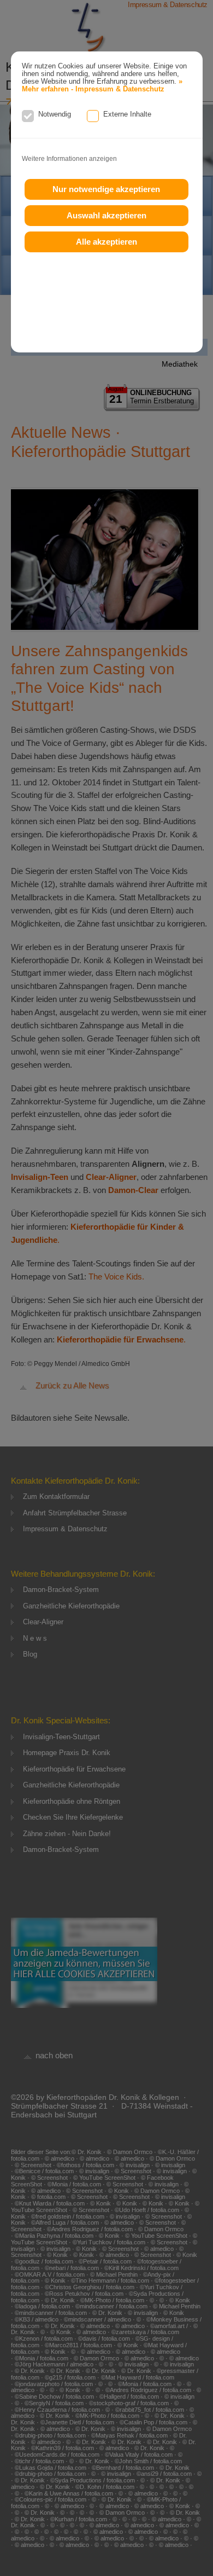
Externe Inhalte (127, 114)
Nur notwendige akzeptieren (106, 189)
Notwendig (55, 114)
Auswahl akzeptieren (106, 215)
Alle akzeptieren (106, 242)
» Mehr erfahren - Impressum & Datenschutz (102, 85)
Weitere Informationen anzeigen (69, 159)
